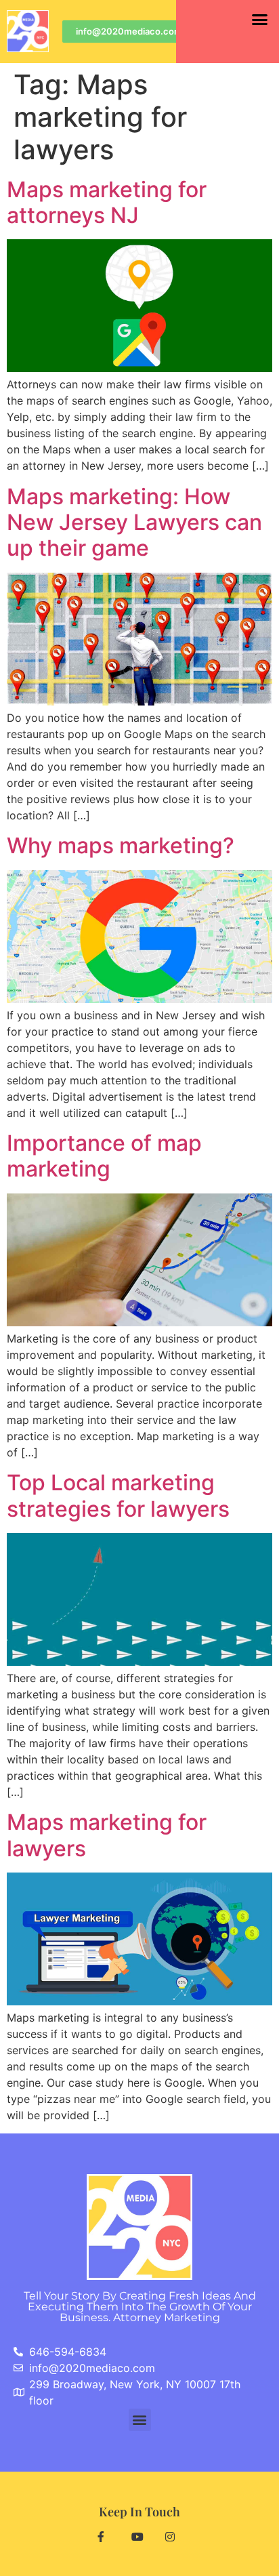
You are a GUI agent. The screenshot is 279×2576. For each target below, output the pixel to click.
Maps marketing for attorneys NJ (107, 202)
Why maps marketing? (121, 845)
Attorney (167, 2317)
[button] (259, 20)
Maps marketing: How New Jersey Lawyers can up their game (134, 523)
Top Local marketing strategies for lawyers (118, 1495)
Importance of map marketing (104, 1156)
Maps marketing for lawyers (107, 1835)
